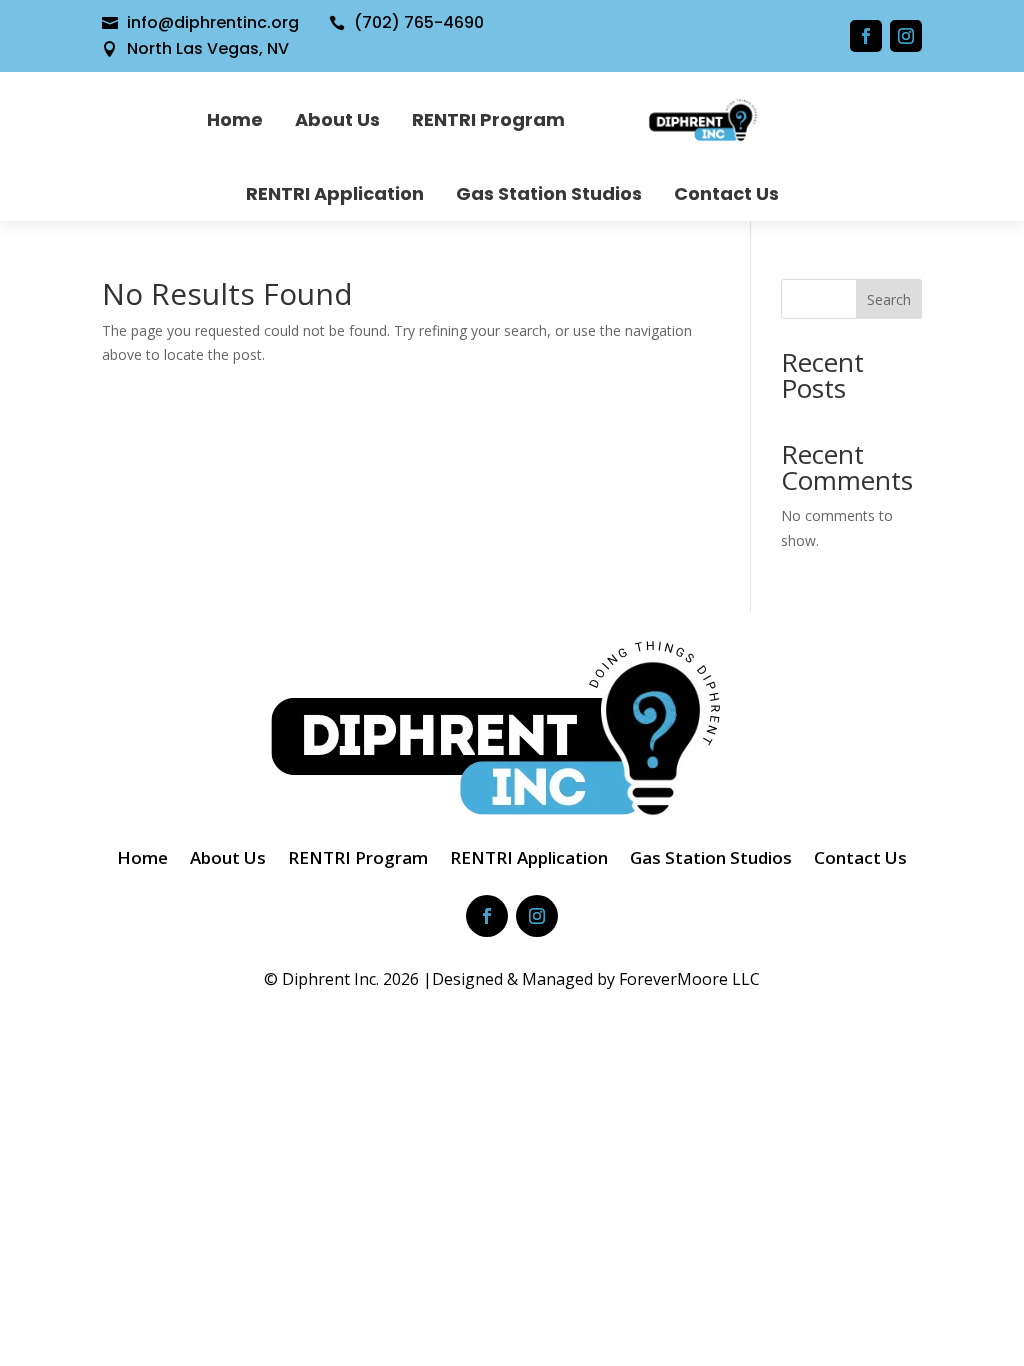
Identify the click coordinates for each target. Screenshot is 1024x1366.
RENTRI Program (488, 119)
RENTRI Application (335, 193)
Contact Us (726, 193)
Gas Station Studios (549, 193)
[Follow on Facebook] (866, 36)
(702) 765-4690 (419, 22)
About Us (337, 119)
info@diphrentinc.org (213, 22)
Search (889, 299)
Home (235, 119)
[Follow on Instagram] (906, 36)
